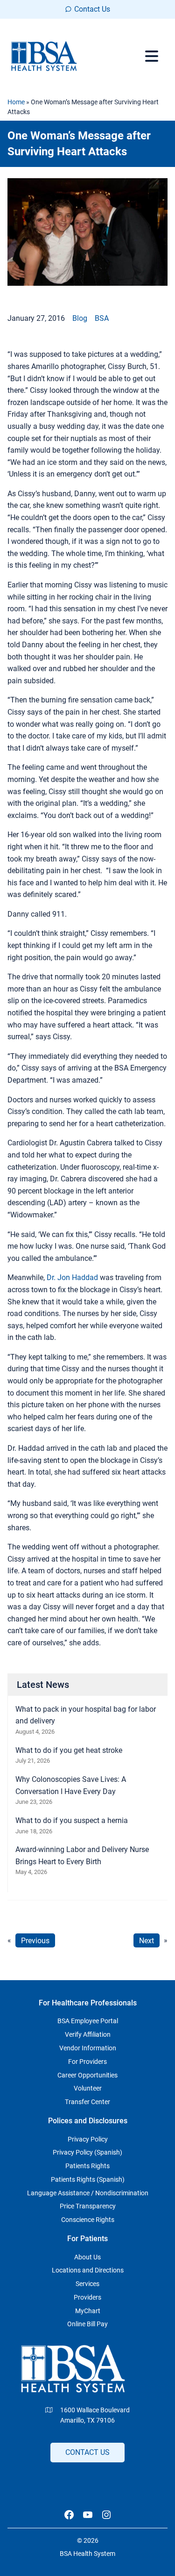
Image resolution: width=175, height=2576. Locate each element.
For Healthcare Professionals (88, 2003)
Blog (80, 318)
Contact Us (92, 9)
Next (147, 1940)
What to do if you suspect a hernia (72, 1820)
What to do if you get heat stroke (69, 1750)
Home (16, 102)
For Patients (87, 2239)
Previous (35, 1940)
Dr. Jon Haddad (72, 1277)
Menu (153, 56)
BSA (102, 318)
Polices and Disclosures (88, 2121)
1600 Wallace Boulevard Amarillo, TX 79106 (95, 2415)
